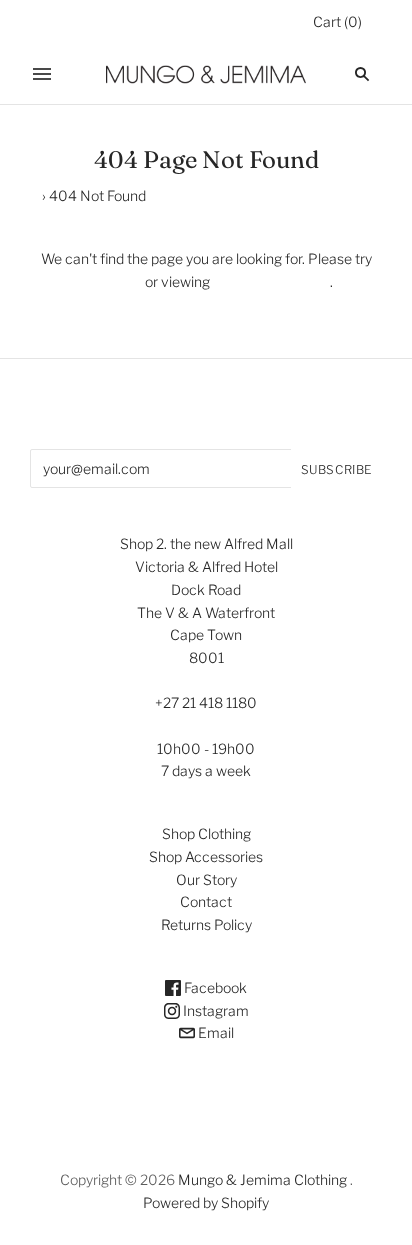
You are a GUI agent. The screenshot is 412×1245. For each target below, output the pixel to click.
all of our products (270, 281)
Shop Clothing (206, 833)
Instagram (214, 1010)
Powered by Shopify (206, 1202)
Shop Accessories (206, 856)
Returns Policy (206, 924)
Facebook (214, 987)
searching (110, 281)
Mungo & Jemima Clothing (262, 1179)
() (337, 21)
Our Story (206, 879)
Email (214, 1032)
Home (19, 195)
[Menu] (42, 74)
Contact (206, 901)
